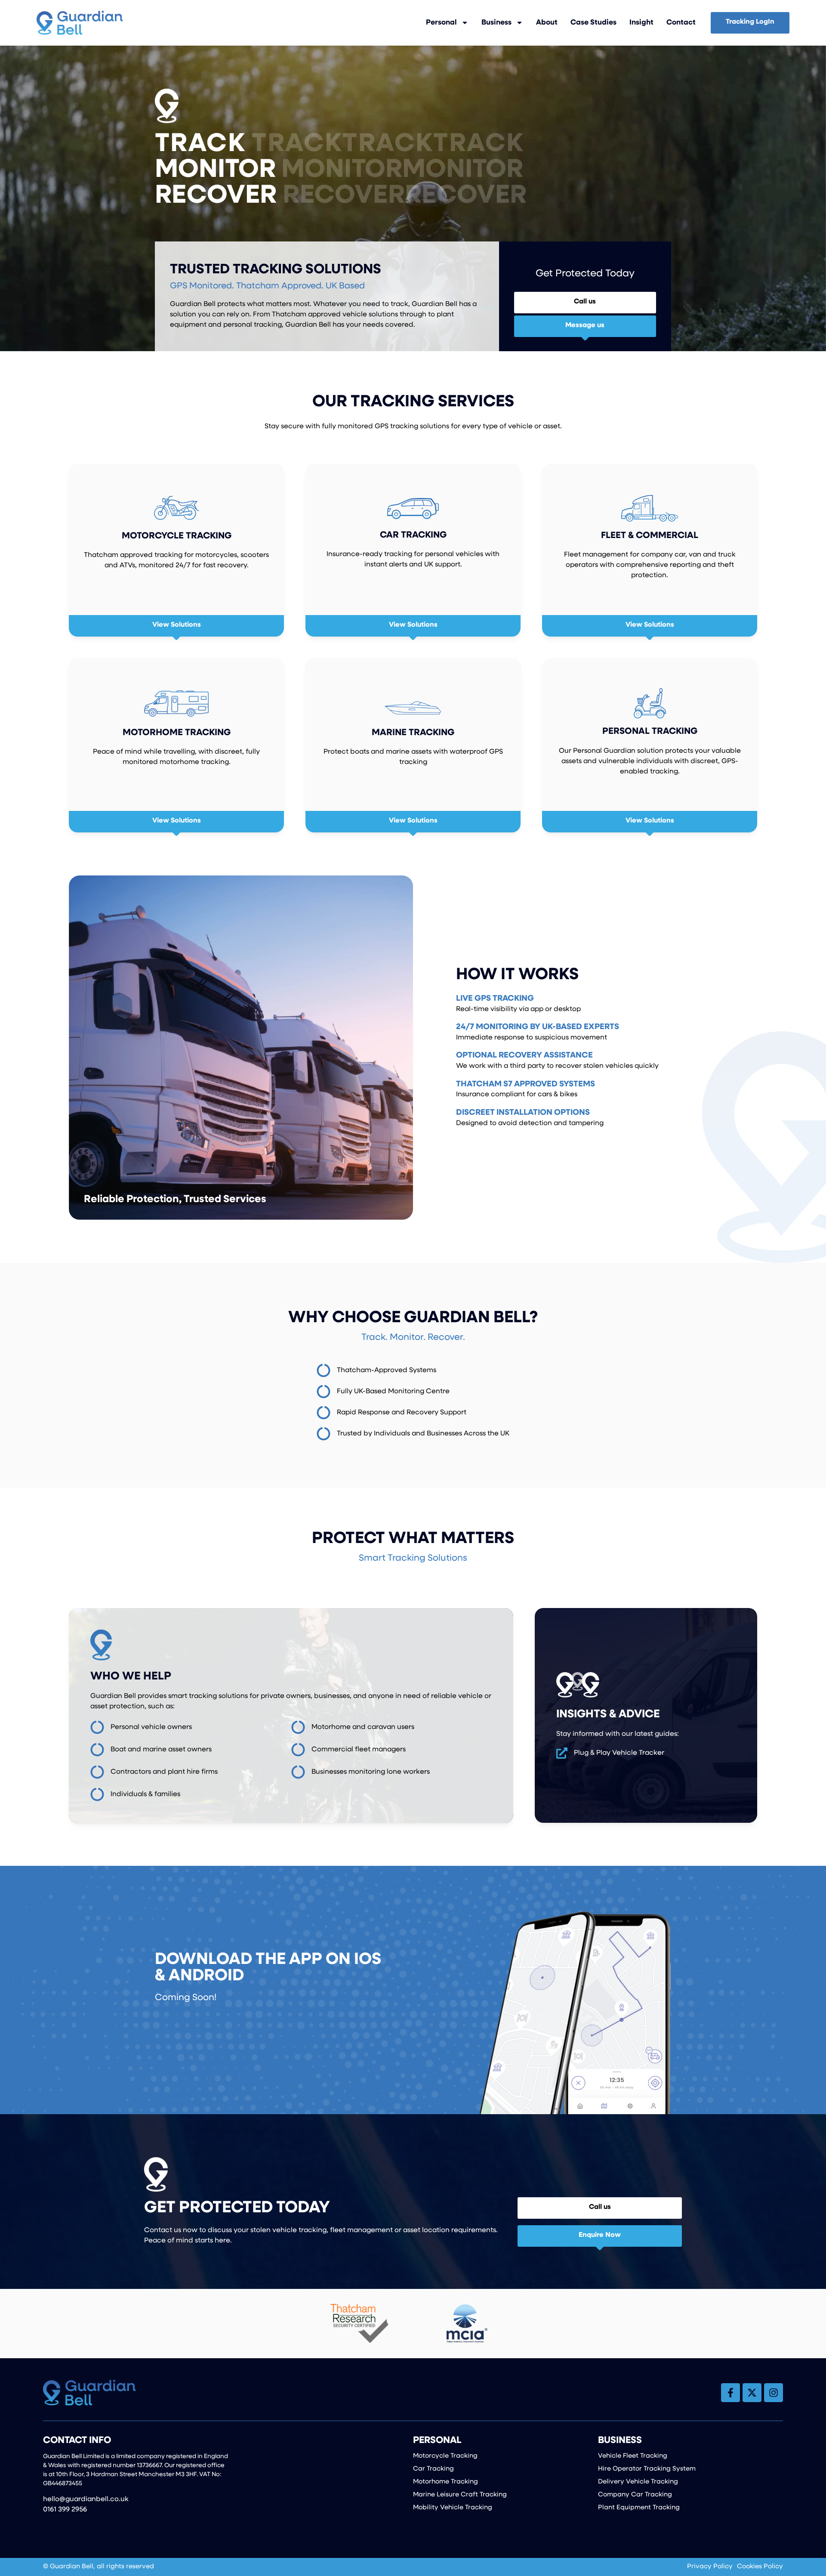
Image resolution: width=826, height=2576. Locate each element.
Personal (441, 23)
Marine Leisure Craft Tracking (460, 2495)
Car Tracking (433, 2469)
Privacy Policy (710, 2567)
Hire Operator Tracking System (647, 2469)
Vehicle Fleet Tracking (633, 2456)
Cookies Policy (760, 2567)
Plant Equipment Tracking (639, 2508)
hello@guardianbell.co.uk (86, 2499)
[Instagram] (774, 2393)
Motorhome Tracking (445, 2482)
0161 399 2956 (65, 2510)
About (547, 23)
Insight (641, 23)
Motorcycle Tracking (445, 2456)
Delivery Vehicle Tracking (638, 2482)
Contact (681, 23)
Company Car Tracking (635, 2495)
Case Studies (593, 23)
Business (496, 23)
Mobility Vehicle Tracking (453, 2508)
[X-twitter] (752, 2393)
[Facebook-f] (730, 2393)
